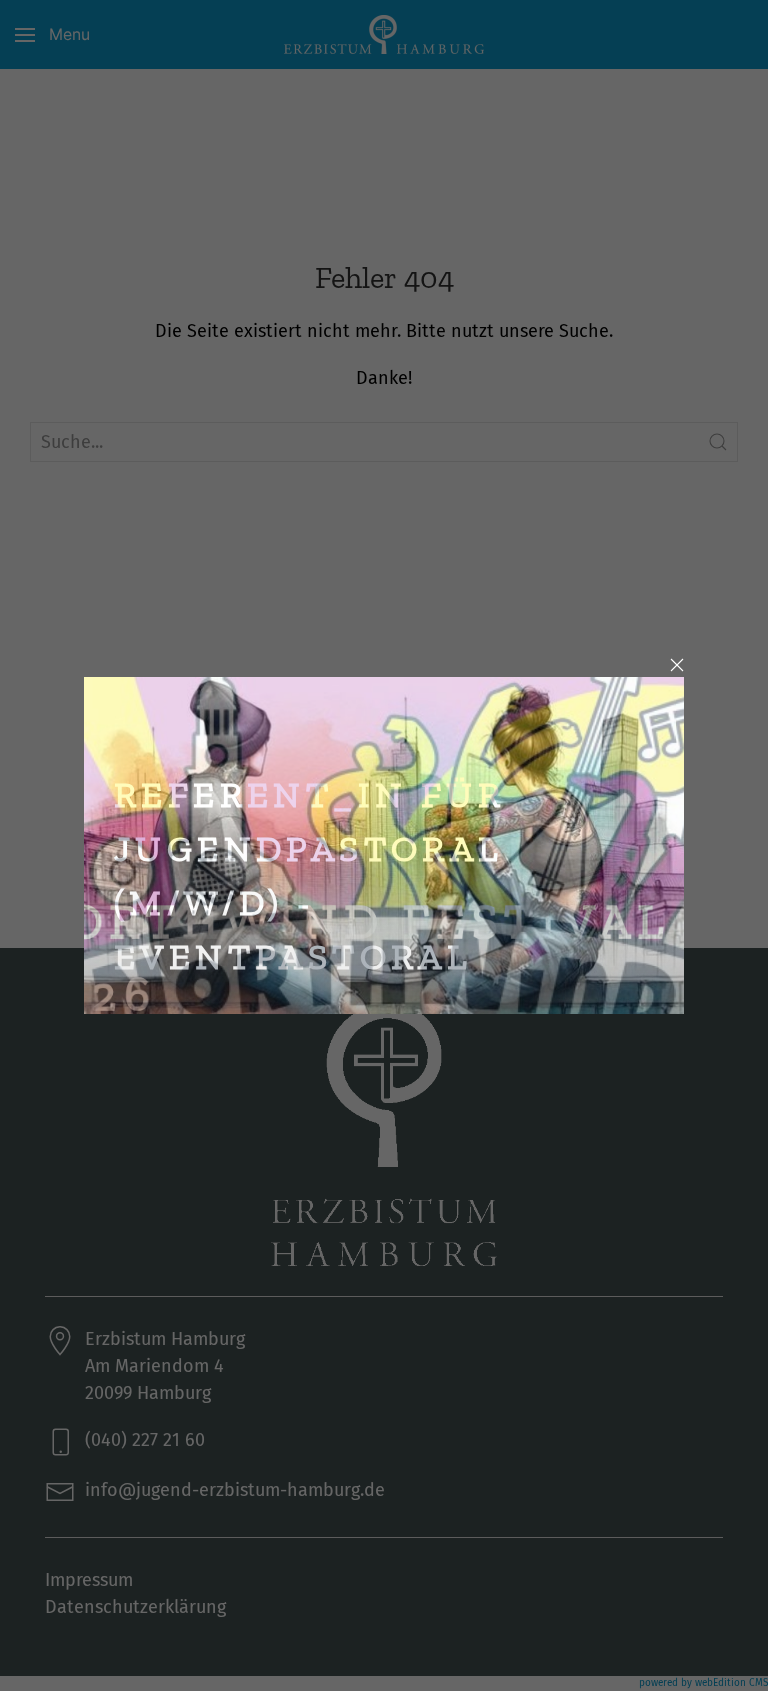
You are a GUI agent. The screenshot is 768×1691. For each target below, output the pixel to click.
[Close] (677, 665)
